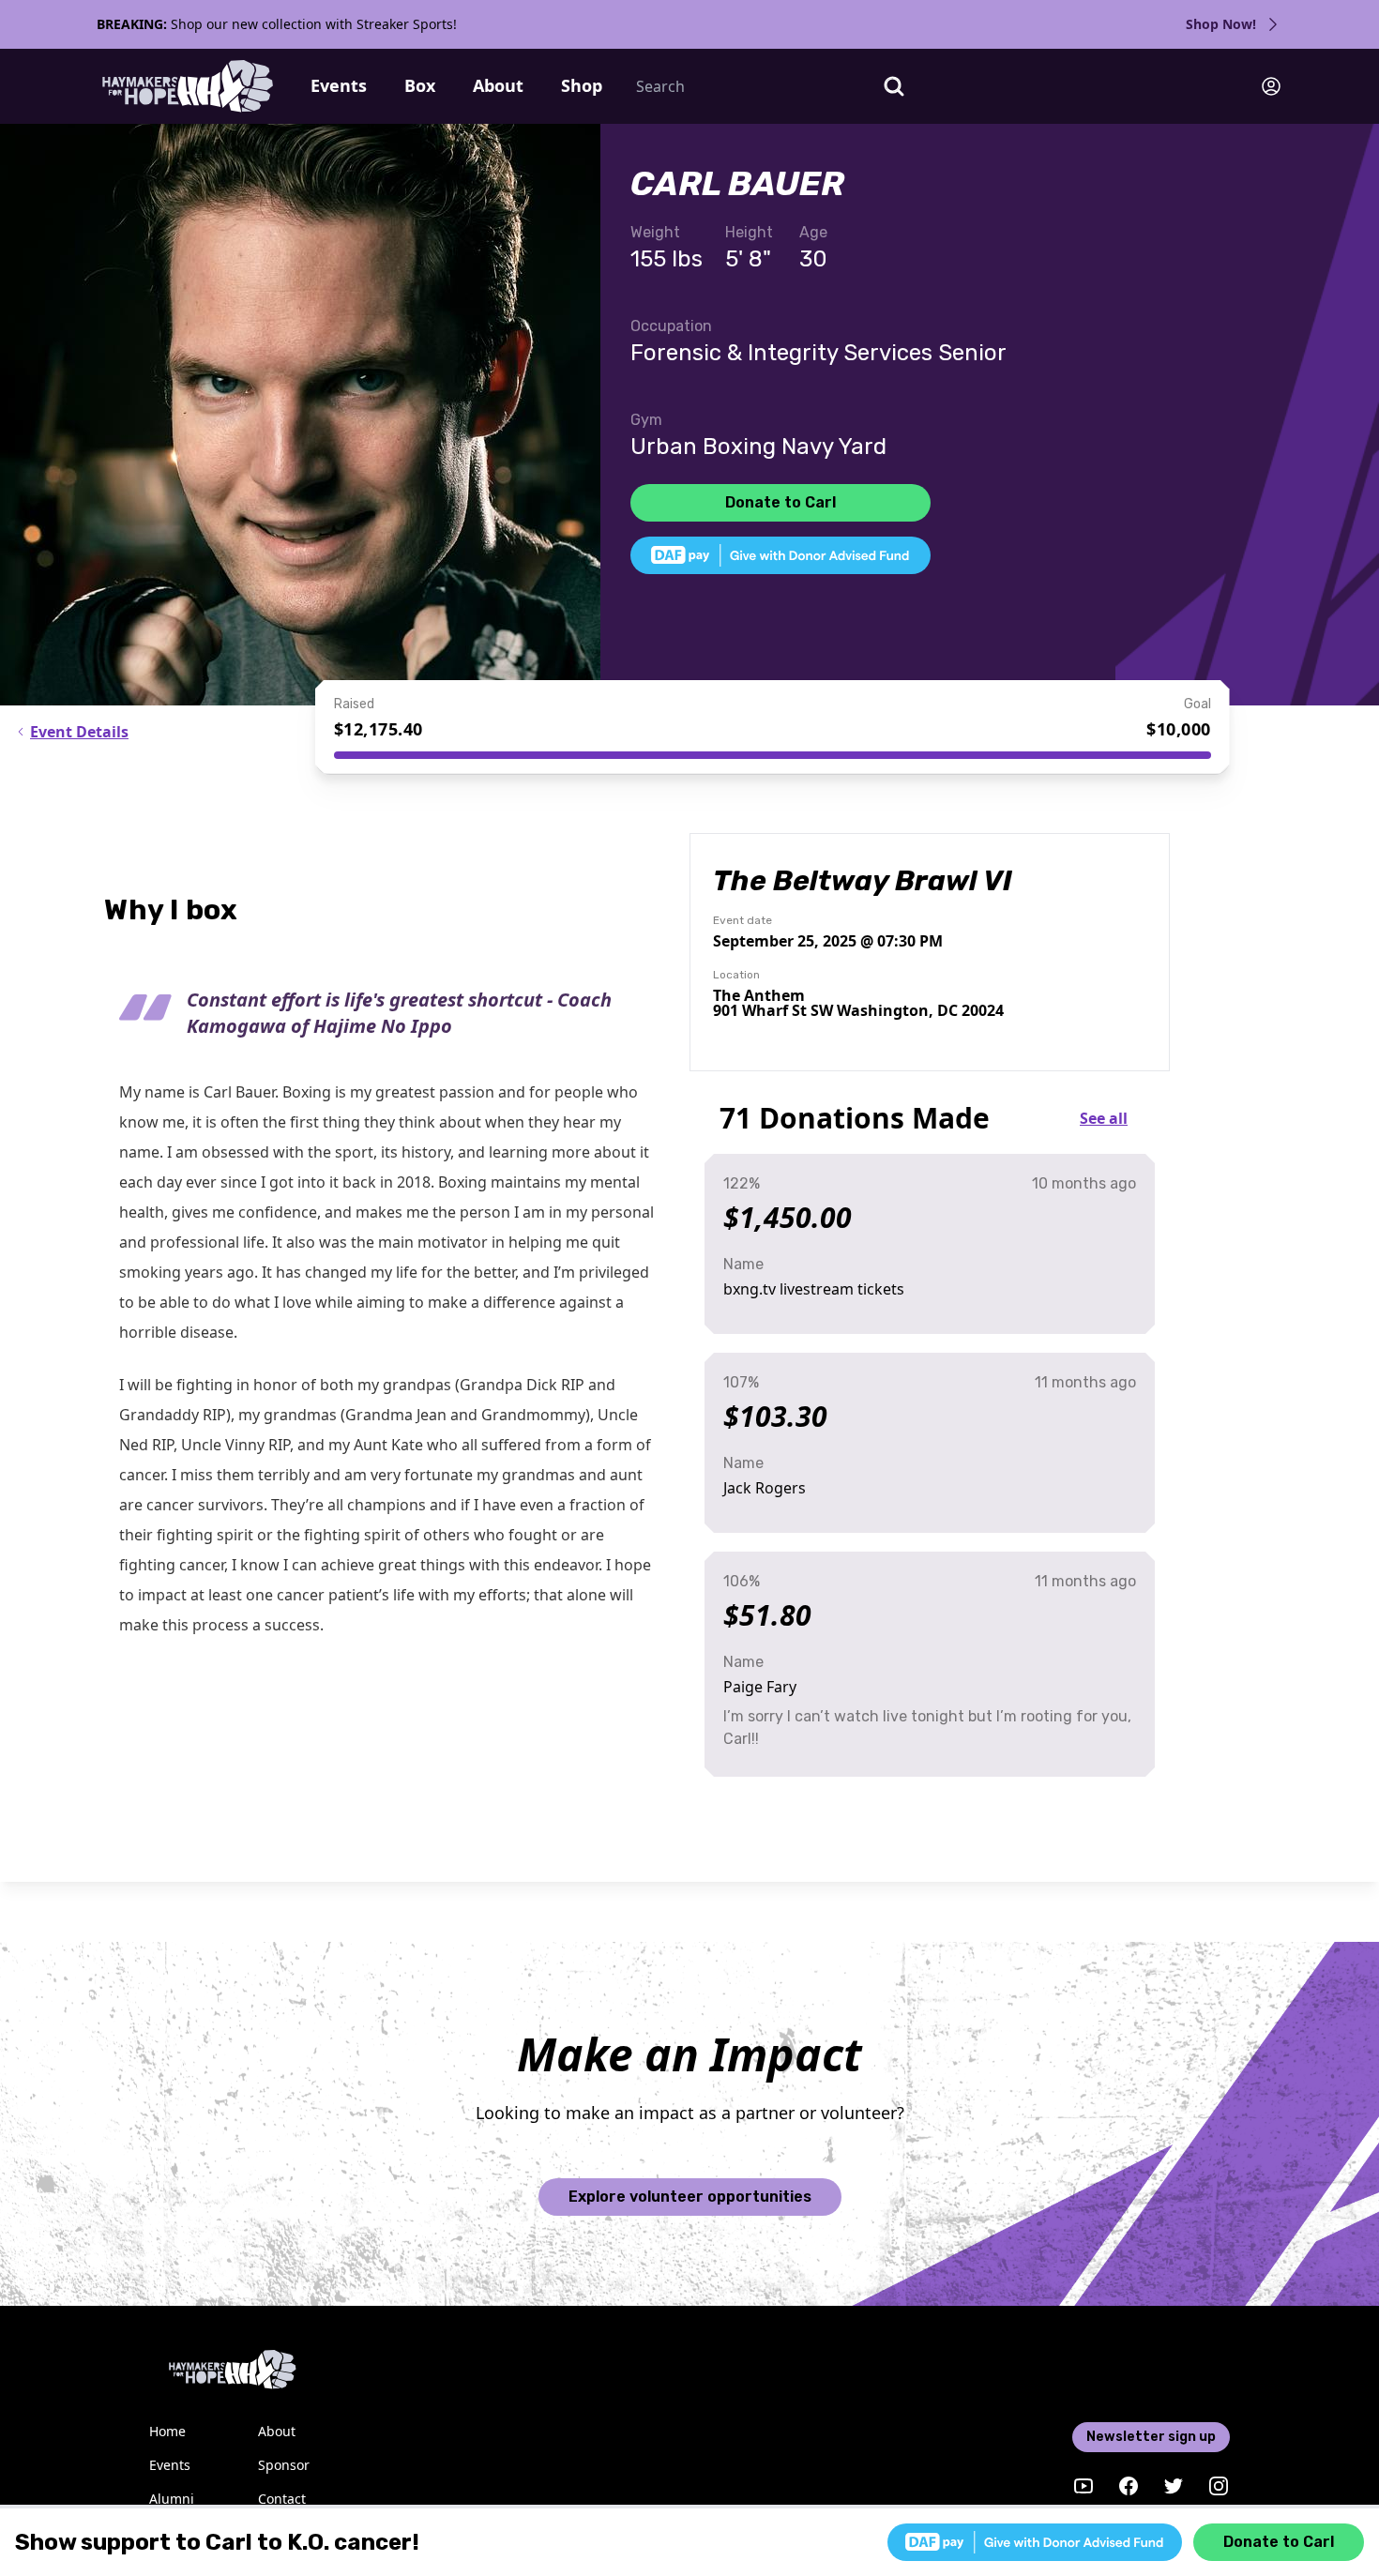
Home (167, 2431)
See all (1104, 1118)
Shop (582, 85)
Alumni (172, 2499)
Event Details (79, 732)
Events (339, 85)
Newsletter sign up (1151, 2437)
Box (420, 85)
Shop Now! (1221, 24)
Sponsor (284, 2465)
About (498, 85)
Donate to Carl (780, 502)
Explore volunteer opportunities (690, 2197)
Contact (282, 2499)
